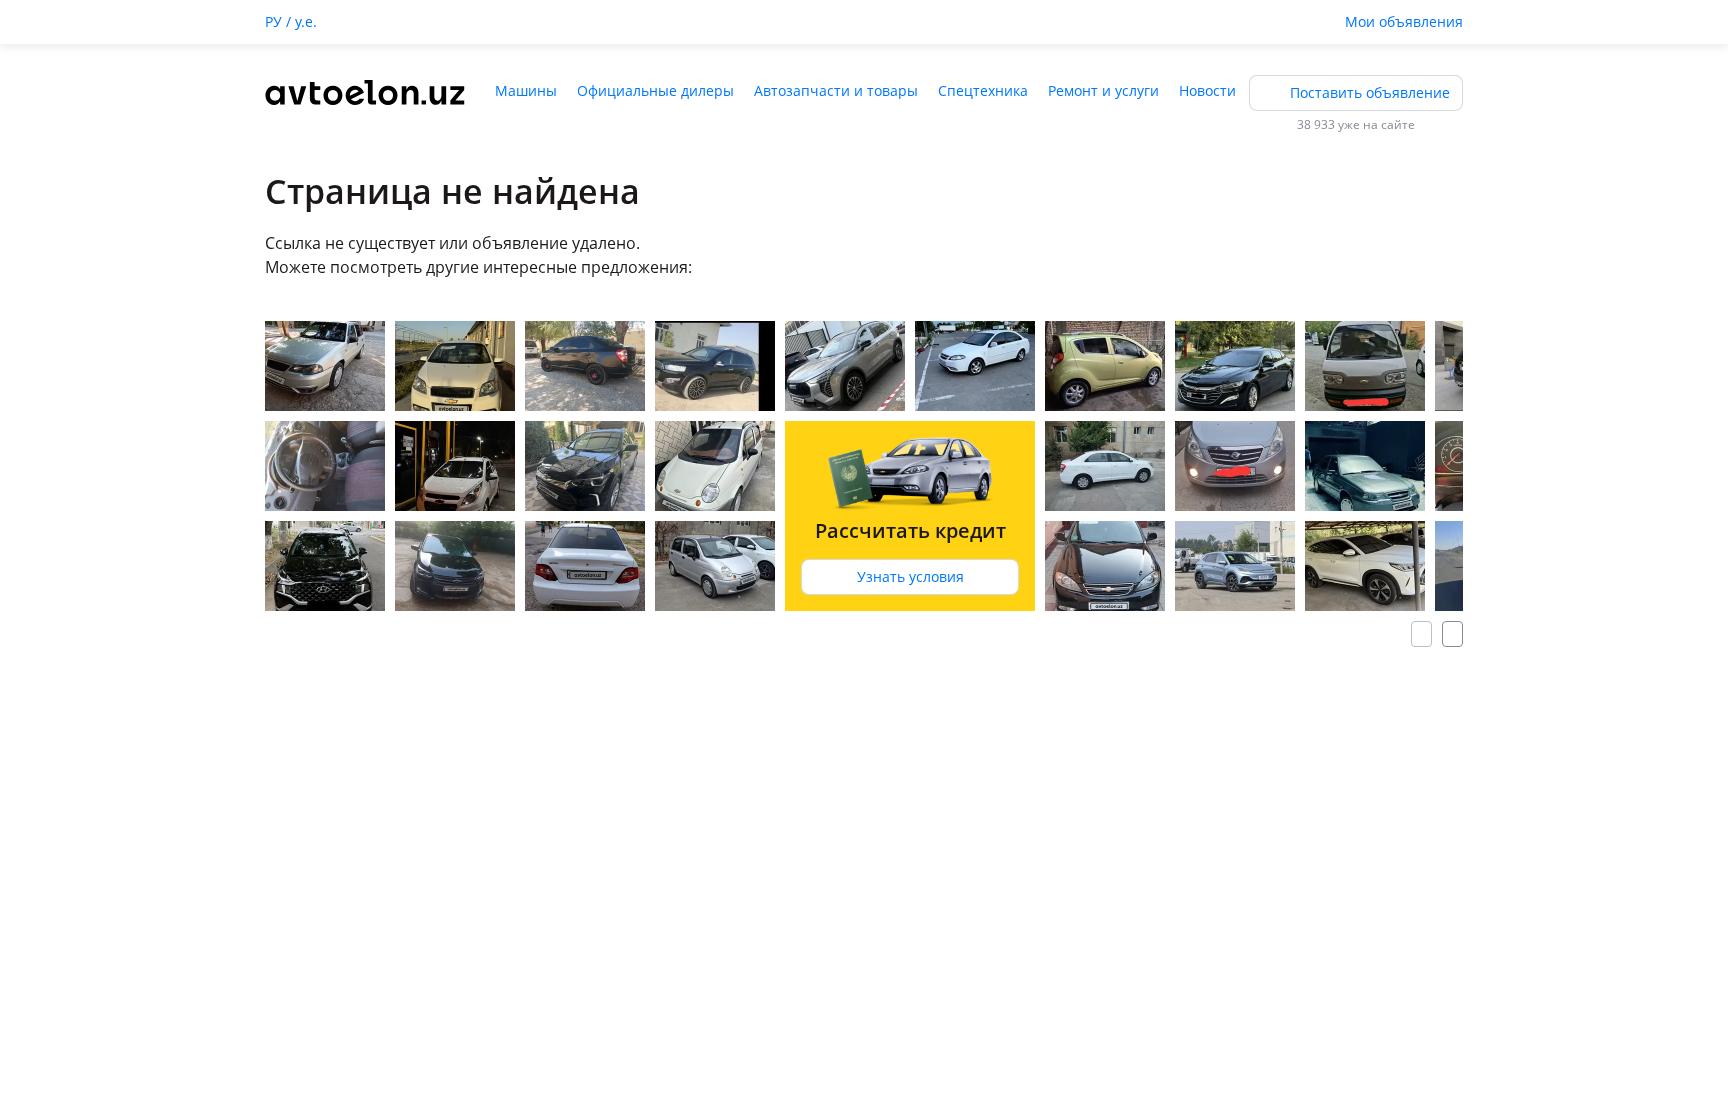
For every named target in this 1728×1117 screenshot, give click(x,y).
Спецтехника (983, 90)
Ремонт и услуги (1103, 90)
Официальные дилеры (655, 90)
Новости (1207, 90)
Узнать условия (910, 576)
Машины (526, 90)
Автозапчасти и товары (836, 90)
